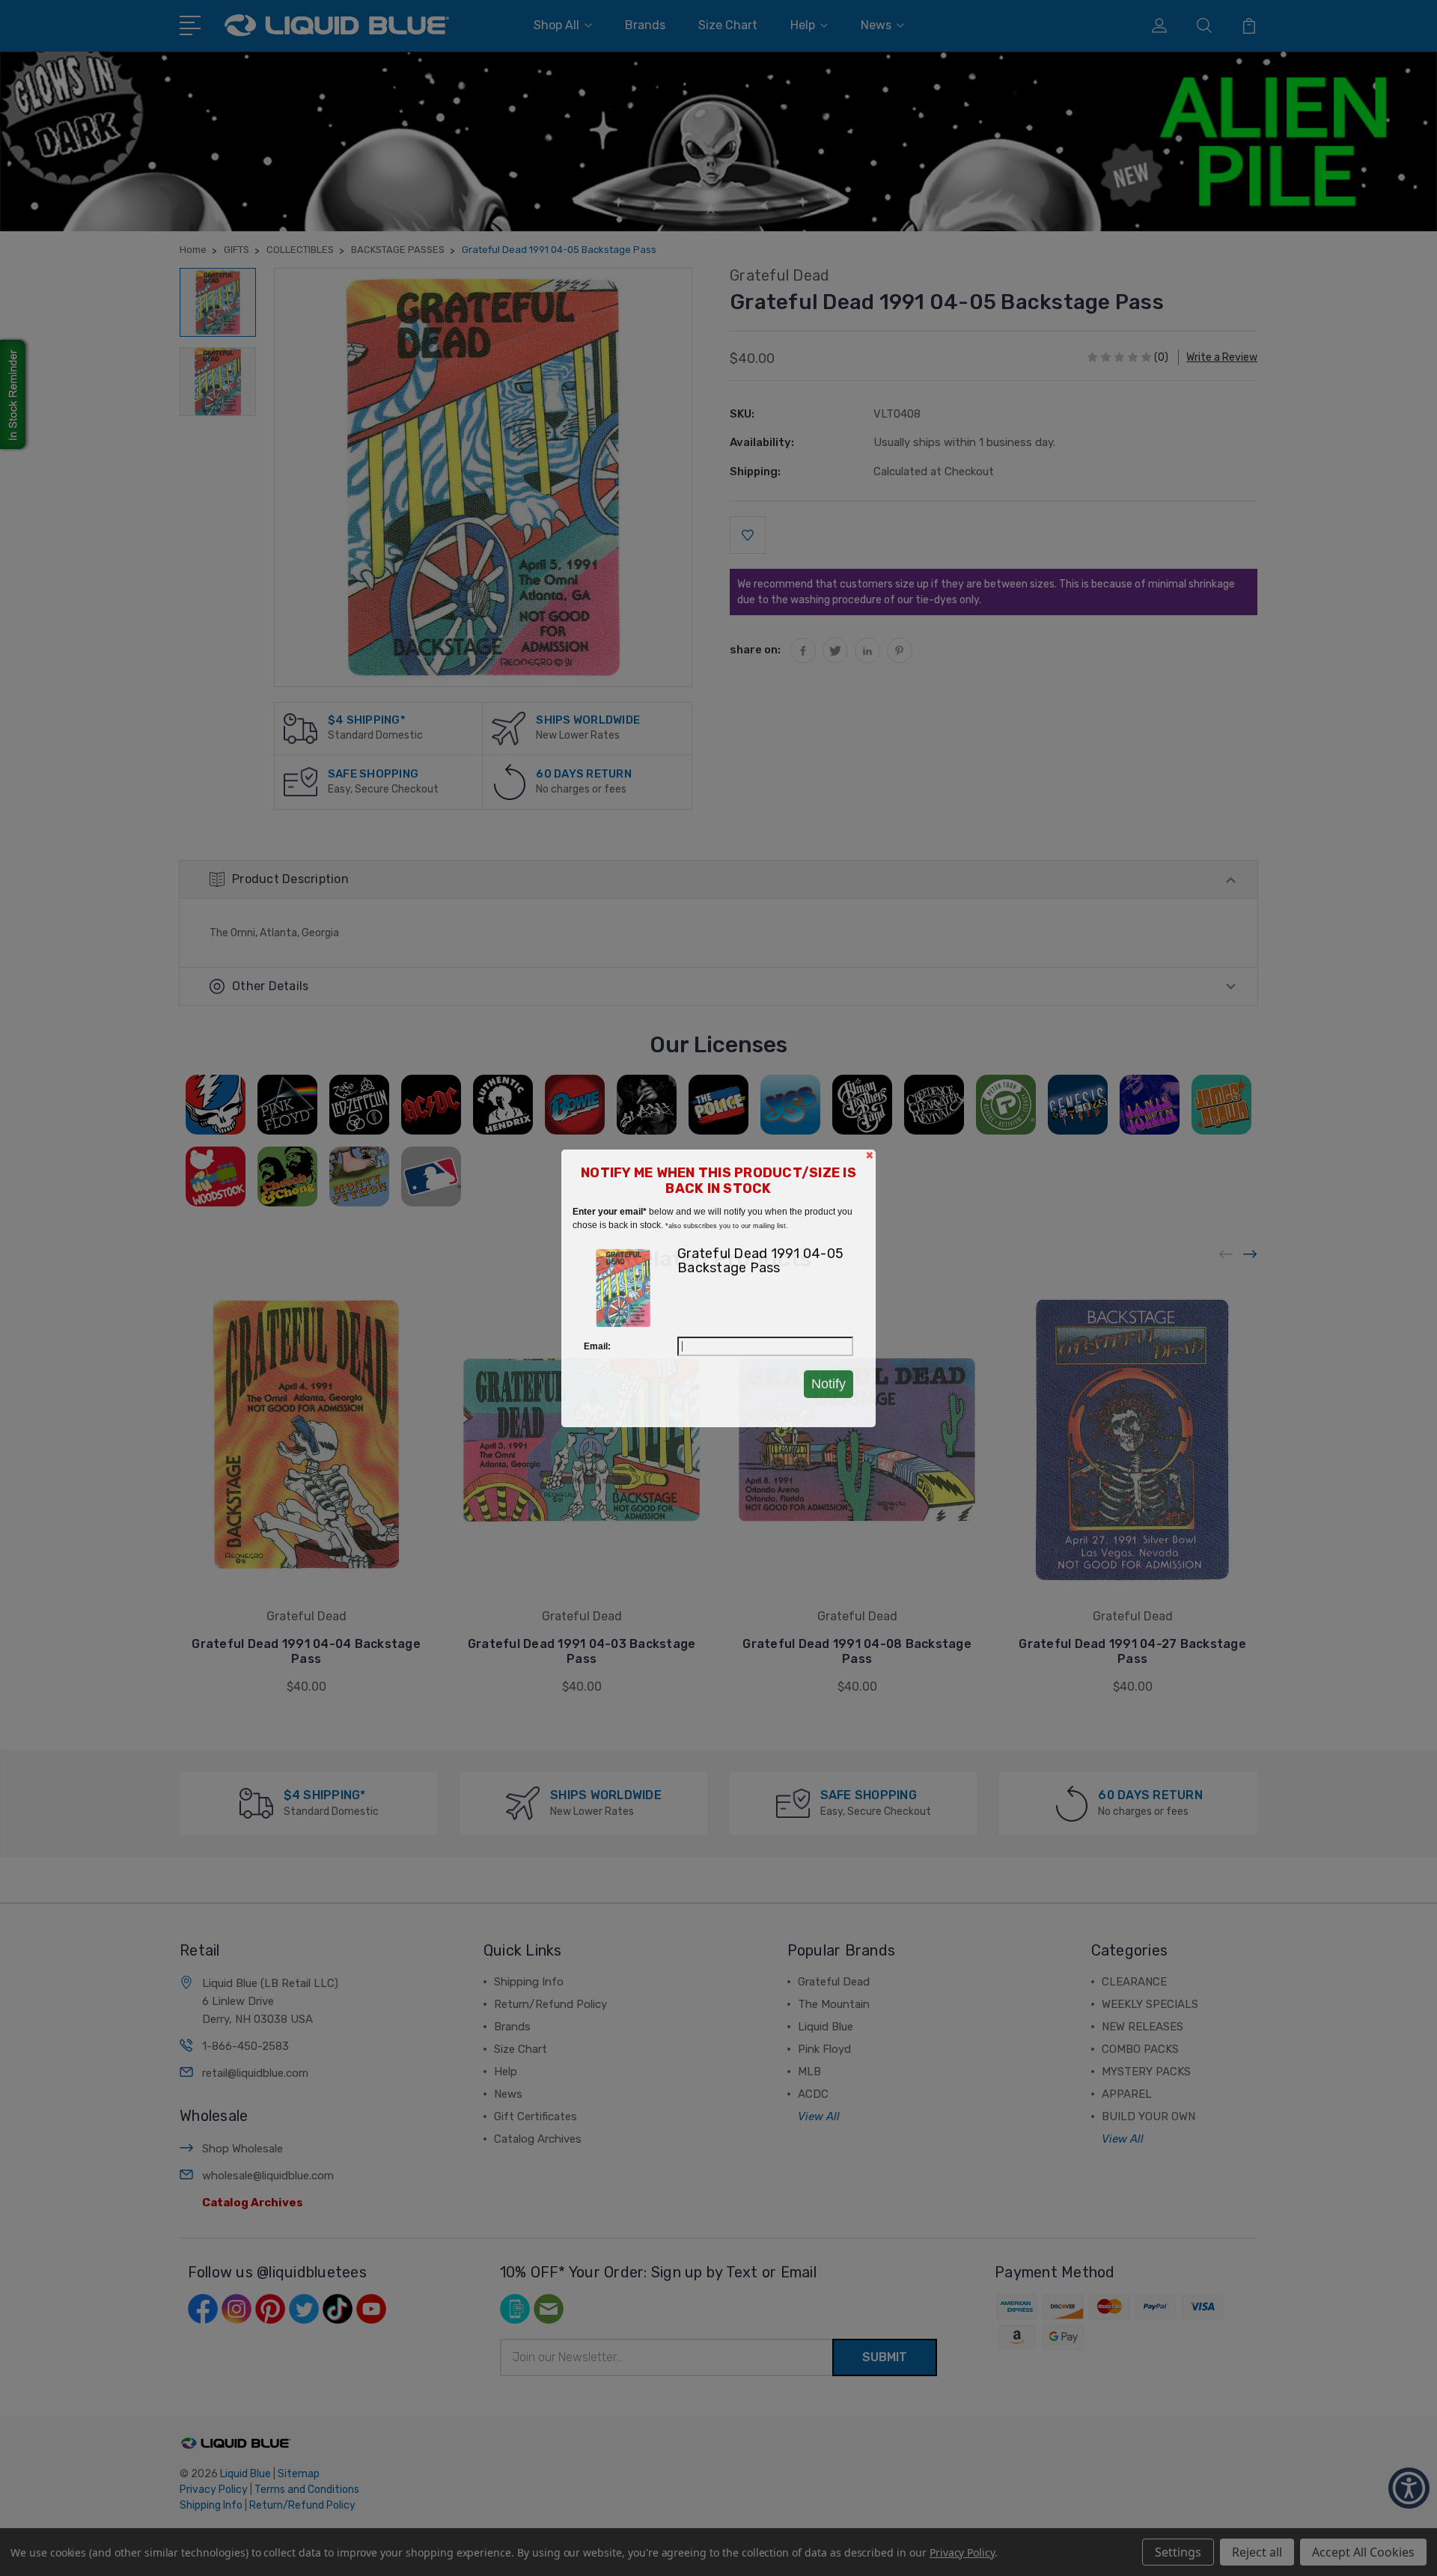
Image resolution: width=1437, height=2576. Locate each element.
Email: (597, 1346)
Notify (829, 1384)
